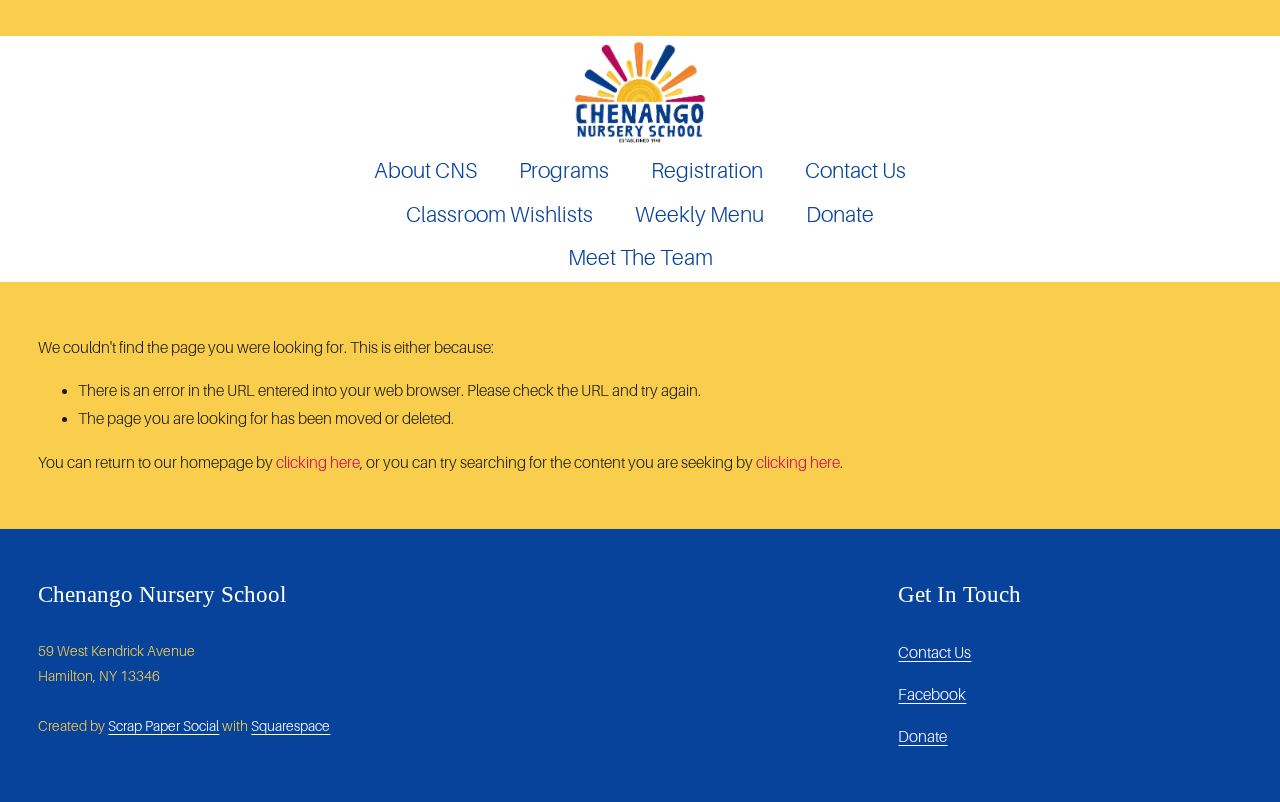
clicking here (318, 462)
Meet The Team (640, 258)
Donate (840, 215)
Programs (564, 171)
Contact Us (855, 171)
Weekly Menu (699, 215)
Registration (707, 171)
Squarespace (290, 726)
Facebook (932, 694)
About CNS (425, 171)
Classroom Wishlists (499, 215)
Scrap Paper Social (163, 726)
